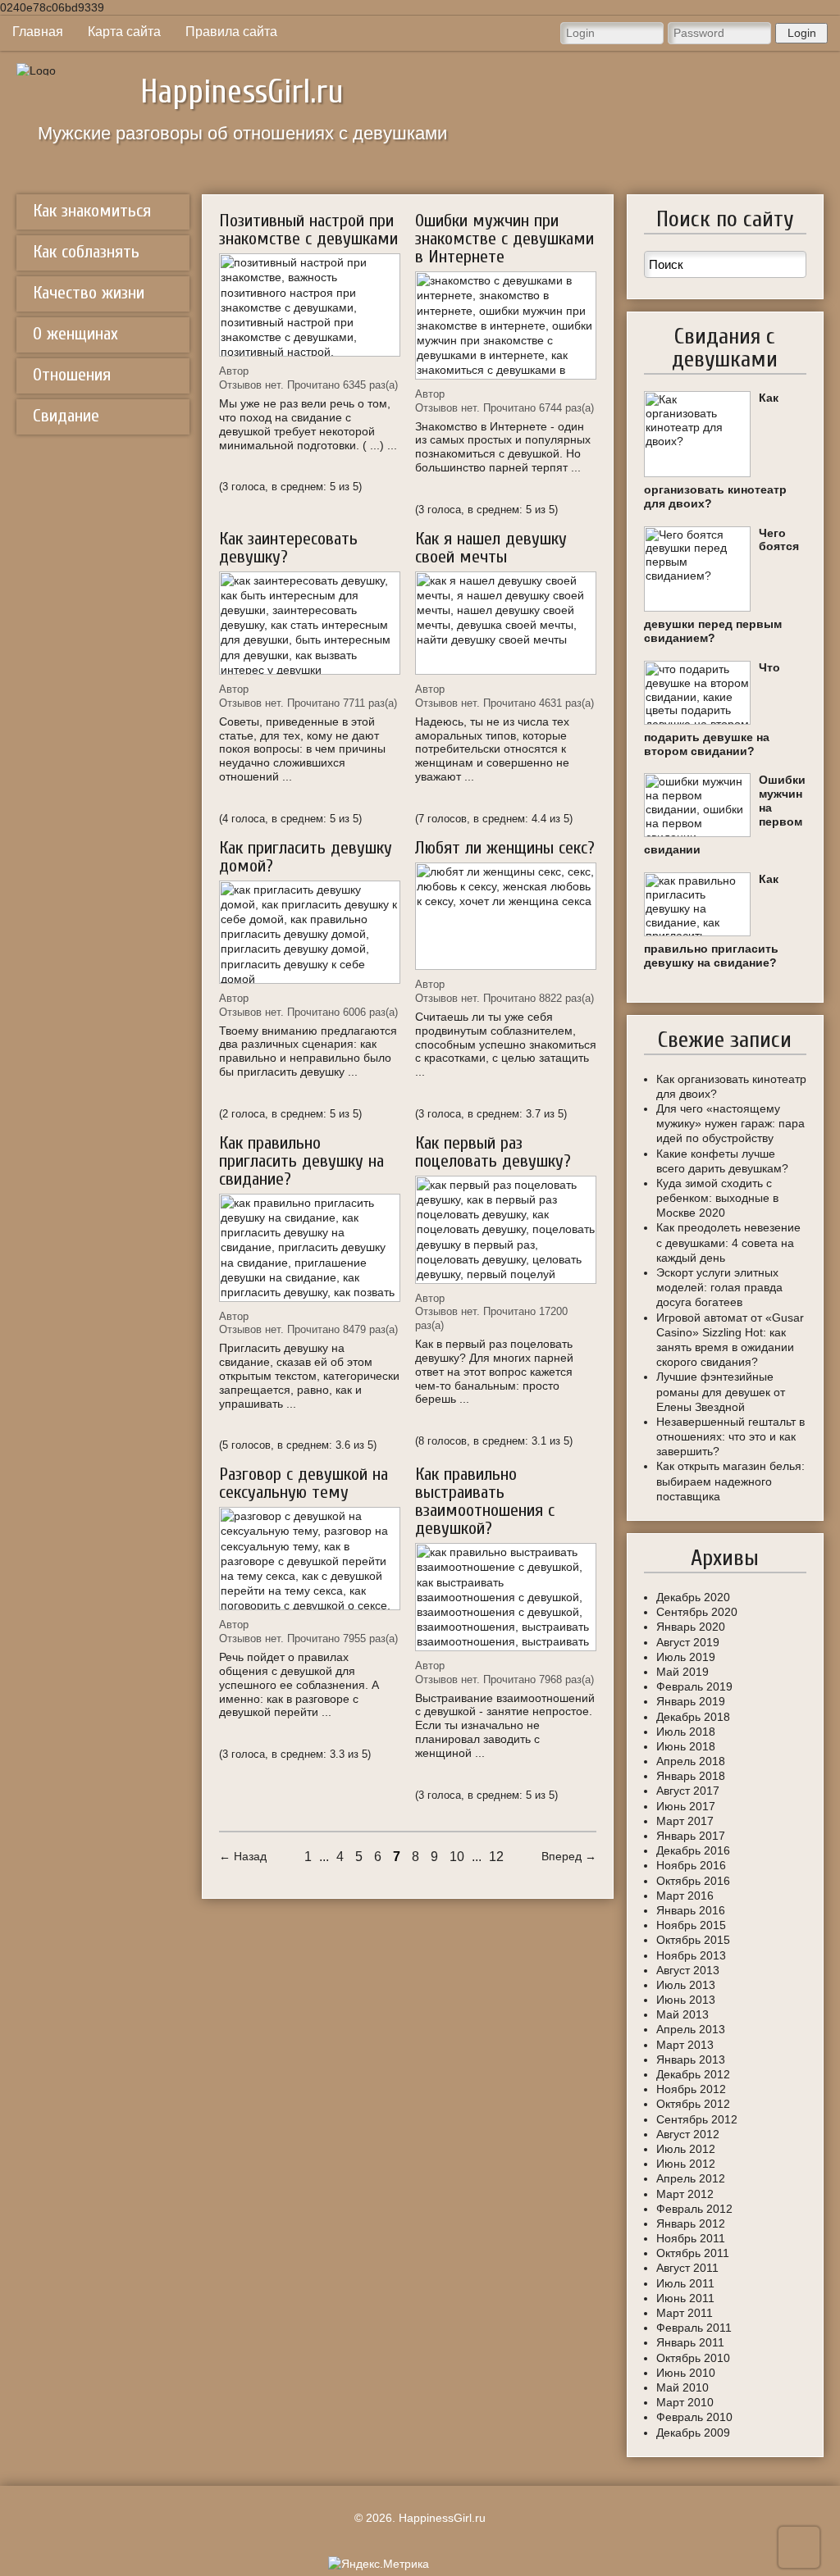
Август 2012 (688, 2134)
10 (457, 1857)
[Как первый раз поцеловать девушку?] (506, 1230)
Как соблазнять (86, 252)
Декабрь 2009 (693, 2433)
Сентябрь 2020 (697, 1612)
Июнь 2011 (685, 2298)
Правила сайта (231, 32)
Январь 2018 (691, 1776)
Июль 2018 (686, 1732)
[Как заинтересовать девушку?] (310, 623)
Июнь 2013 (686, 2000)
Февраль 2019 (694, 1686)
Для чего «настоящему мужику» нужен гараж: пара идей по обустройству (730, 1123)
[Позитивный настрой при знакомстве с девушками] (310, 305)
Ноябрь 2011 (691, 2238)
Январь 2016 (691, 1910)
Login (802, 33)
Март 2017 (685, 1821)
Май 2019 (682, 1672)
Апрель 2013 (691, 2029)
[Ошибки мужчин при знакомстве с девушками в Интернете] (506, 325)
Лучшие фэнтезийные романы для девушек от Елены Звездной (721, 1391)
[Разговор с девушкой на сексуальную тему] (310, 1559)
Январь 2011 (690, 2342)
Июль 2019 (686, 1657)
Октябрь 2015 (693, 1940)
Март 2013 (685, 2045)
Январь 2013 (691, 2059)
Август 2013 (688, 1970)
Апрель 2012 (691, 2178)
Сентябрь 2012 (697, 2119)
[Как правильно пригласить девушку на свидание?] (310, 1248)
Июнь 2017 (686, 1806)
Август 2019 (688, 1642)
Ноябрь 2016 (691, 1865)
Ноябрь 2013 (691, 1955)
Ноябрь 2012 (691, 2089)
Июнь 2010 (686, 2373)
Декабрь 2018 (693, 1717)
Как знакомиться (92, 211)
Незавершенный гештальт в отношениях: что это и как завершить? (730, 1436)
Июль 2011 (685, 2283)
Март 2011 (685, 2313)
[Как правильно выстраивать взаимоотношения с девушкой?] (506, 1597)
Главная (38, 32)
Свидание (66, 416)
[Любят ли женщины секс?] (506, 917)
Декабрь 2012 (693, 2074)
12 (496, 1857)
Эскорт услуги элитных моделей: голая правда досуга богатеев (719, 1287)
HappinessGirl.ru (242, 92)
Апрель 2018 (691, 1761)
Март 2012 (685, 2194)
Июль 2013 (686, 1985)
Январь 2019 (691, 1701)
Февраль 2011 (694, 2328)
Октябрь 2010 (693, 2358)
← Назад (243, 1856)
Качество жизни (89, 293)
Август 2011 (687, 2268)
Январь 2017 (691, 1836)
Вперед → (569, 1856)
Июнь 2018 (686, 1746)
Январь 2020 (691, 1627)
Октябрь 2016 (693, 1881)
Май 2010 (682, 2387)
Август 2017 (688, 1791)
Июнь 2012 (686, 2164)
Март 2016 (685, 1896)
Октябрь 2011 (693, 2253)
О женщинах (75, 334)
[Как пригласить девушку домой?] (310, 932)
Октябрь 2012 (693, 2104)
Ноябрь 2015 (691, 1925)
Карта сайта (124, 32)
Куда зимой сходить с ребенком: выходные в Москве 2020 (717, 1198)
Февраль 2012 (694, 2209)
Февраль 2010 (694, 2417)
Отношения (72, 375)
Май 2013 (682, 2014)
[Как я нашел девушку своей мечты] (506, 623)
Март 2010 (685, 2402)
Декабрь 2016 (693, 1850)
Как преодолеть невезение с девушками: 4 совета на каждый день (728, 1242)
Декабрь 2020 (693, 1597)
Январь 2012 (691, 2223)
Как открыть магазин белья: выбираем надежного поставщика (730, 1481)
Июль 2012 (686, 2149)
